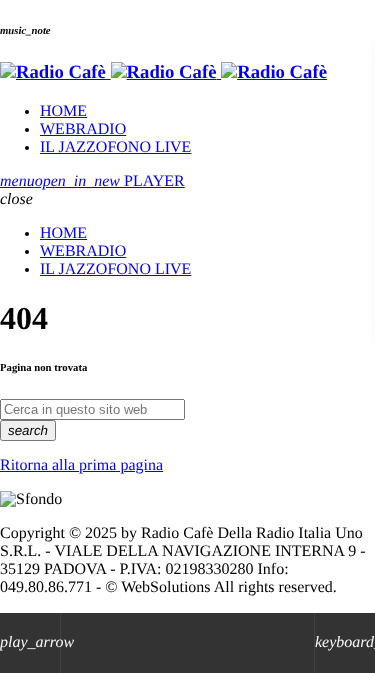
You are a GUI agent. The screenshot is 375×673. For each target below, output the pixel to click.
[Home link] (163, 72)
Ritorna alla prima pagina (81, 465)
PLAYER (110, 181)
